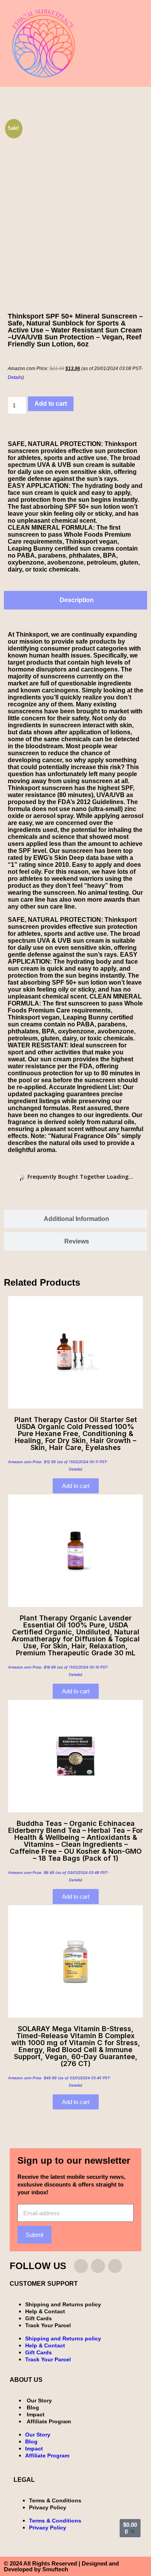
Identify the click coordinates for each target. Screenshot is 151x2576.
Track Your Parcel (48, 2325)
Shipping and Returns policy (63, 2304)
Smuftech (55, 2569)
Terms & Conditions (55, 2500)
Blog (33, 2407)
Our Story (39, 2400)
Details (15, 377)
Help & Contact (45, 2311)
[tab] (75, 600)
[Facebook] (98, 2266)
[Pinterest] (115, 2266)
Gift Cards (39, 2318)
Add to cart (51, 404)
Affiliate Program (49, 2421)
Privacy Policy (48, 2507)
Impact (36, 2414)
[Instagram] (81, 2266)
